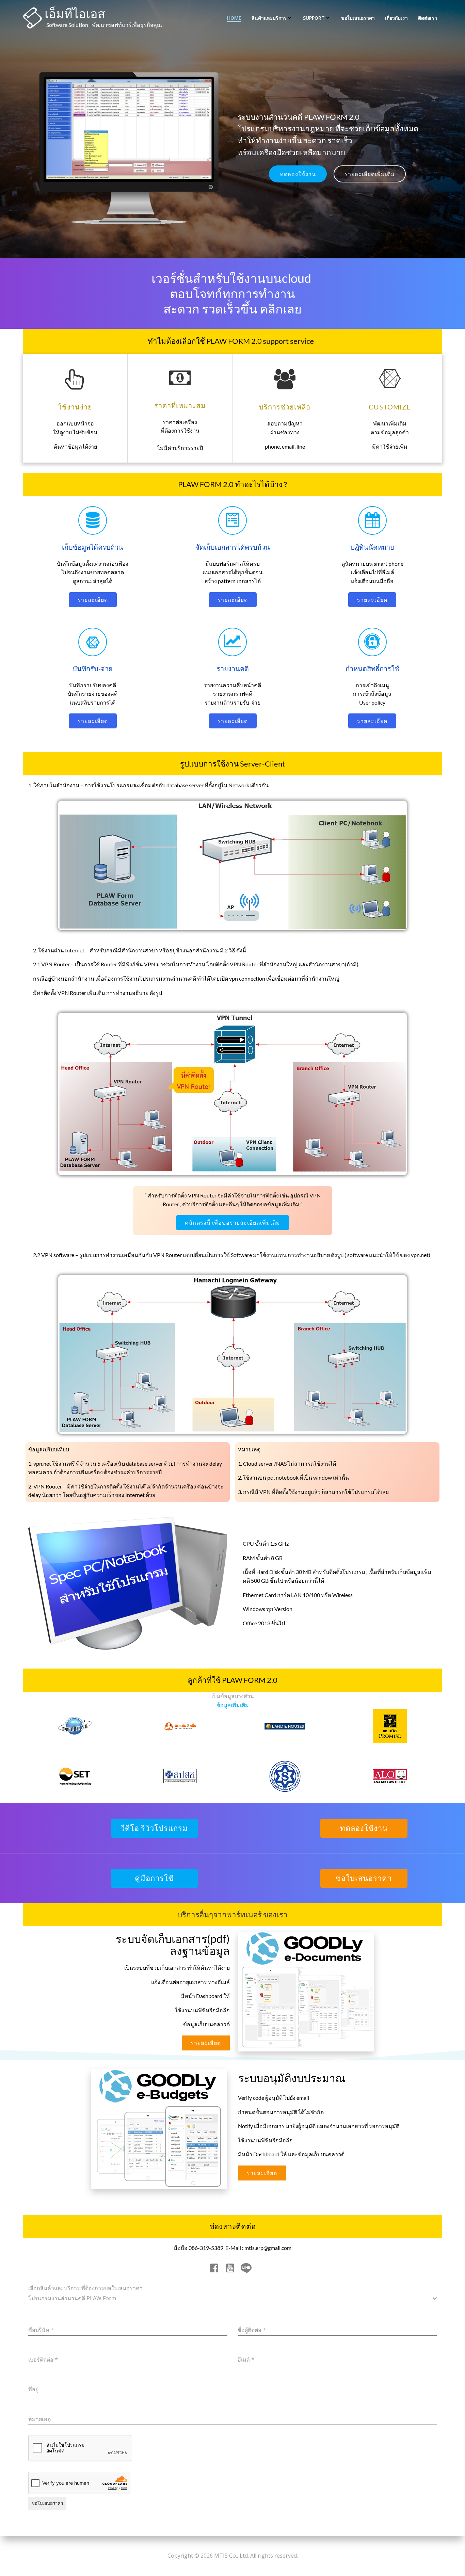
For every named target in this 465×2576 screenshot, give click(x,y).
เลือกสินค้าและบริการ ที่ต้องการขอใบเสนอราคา (85, 2288)
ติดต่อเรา (428, 18)
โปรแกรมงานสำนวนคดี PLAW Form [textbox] (72, 2298)
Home (234, 18)
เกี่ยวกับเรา (396, 18)
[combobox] (233, 2299)
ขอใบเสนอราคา (358, 18)
